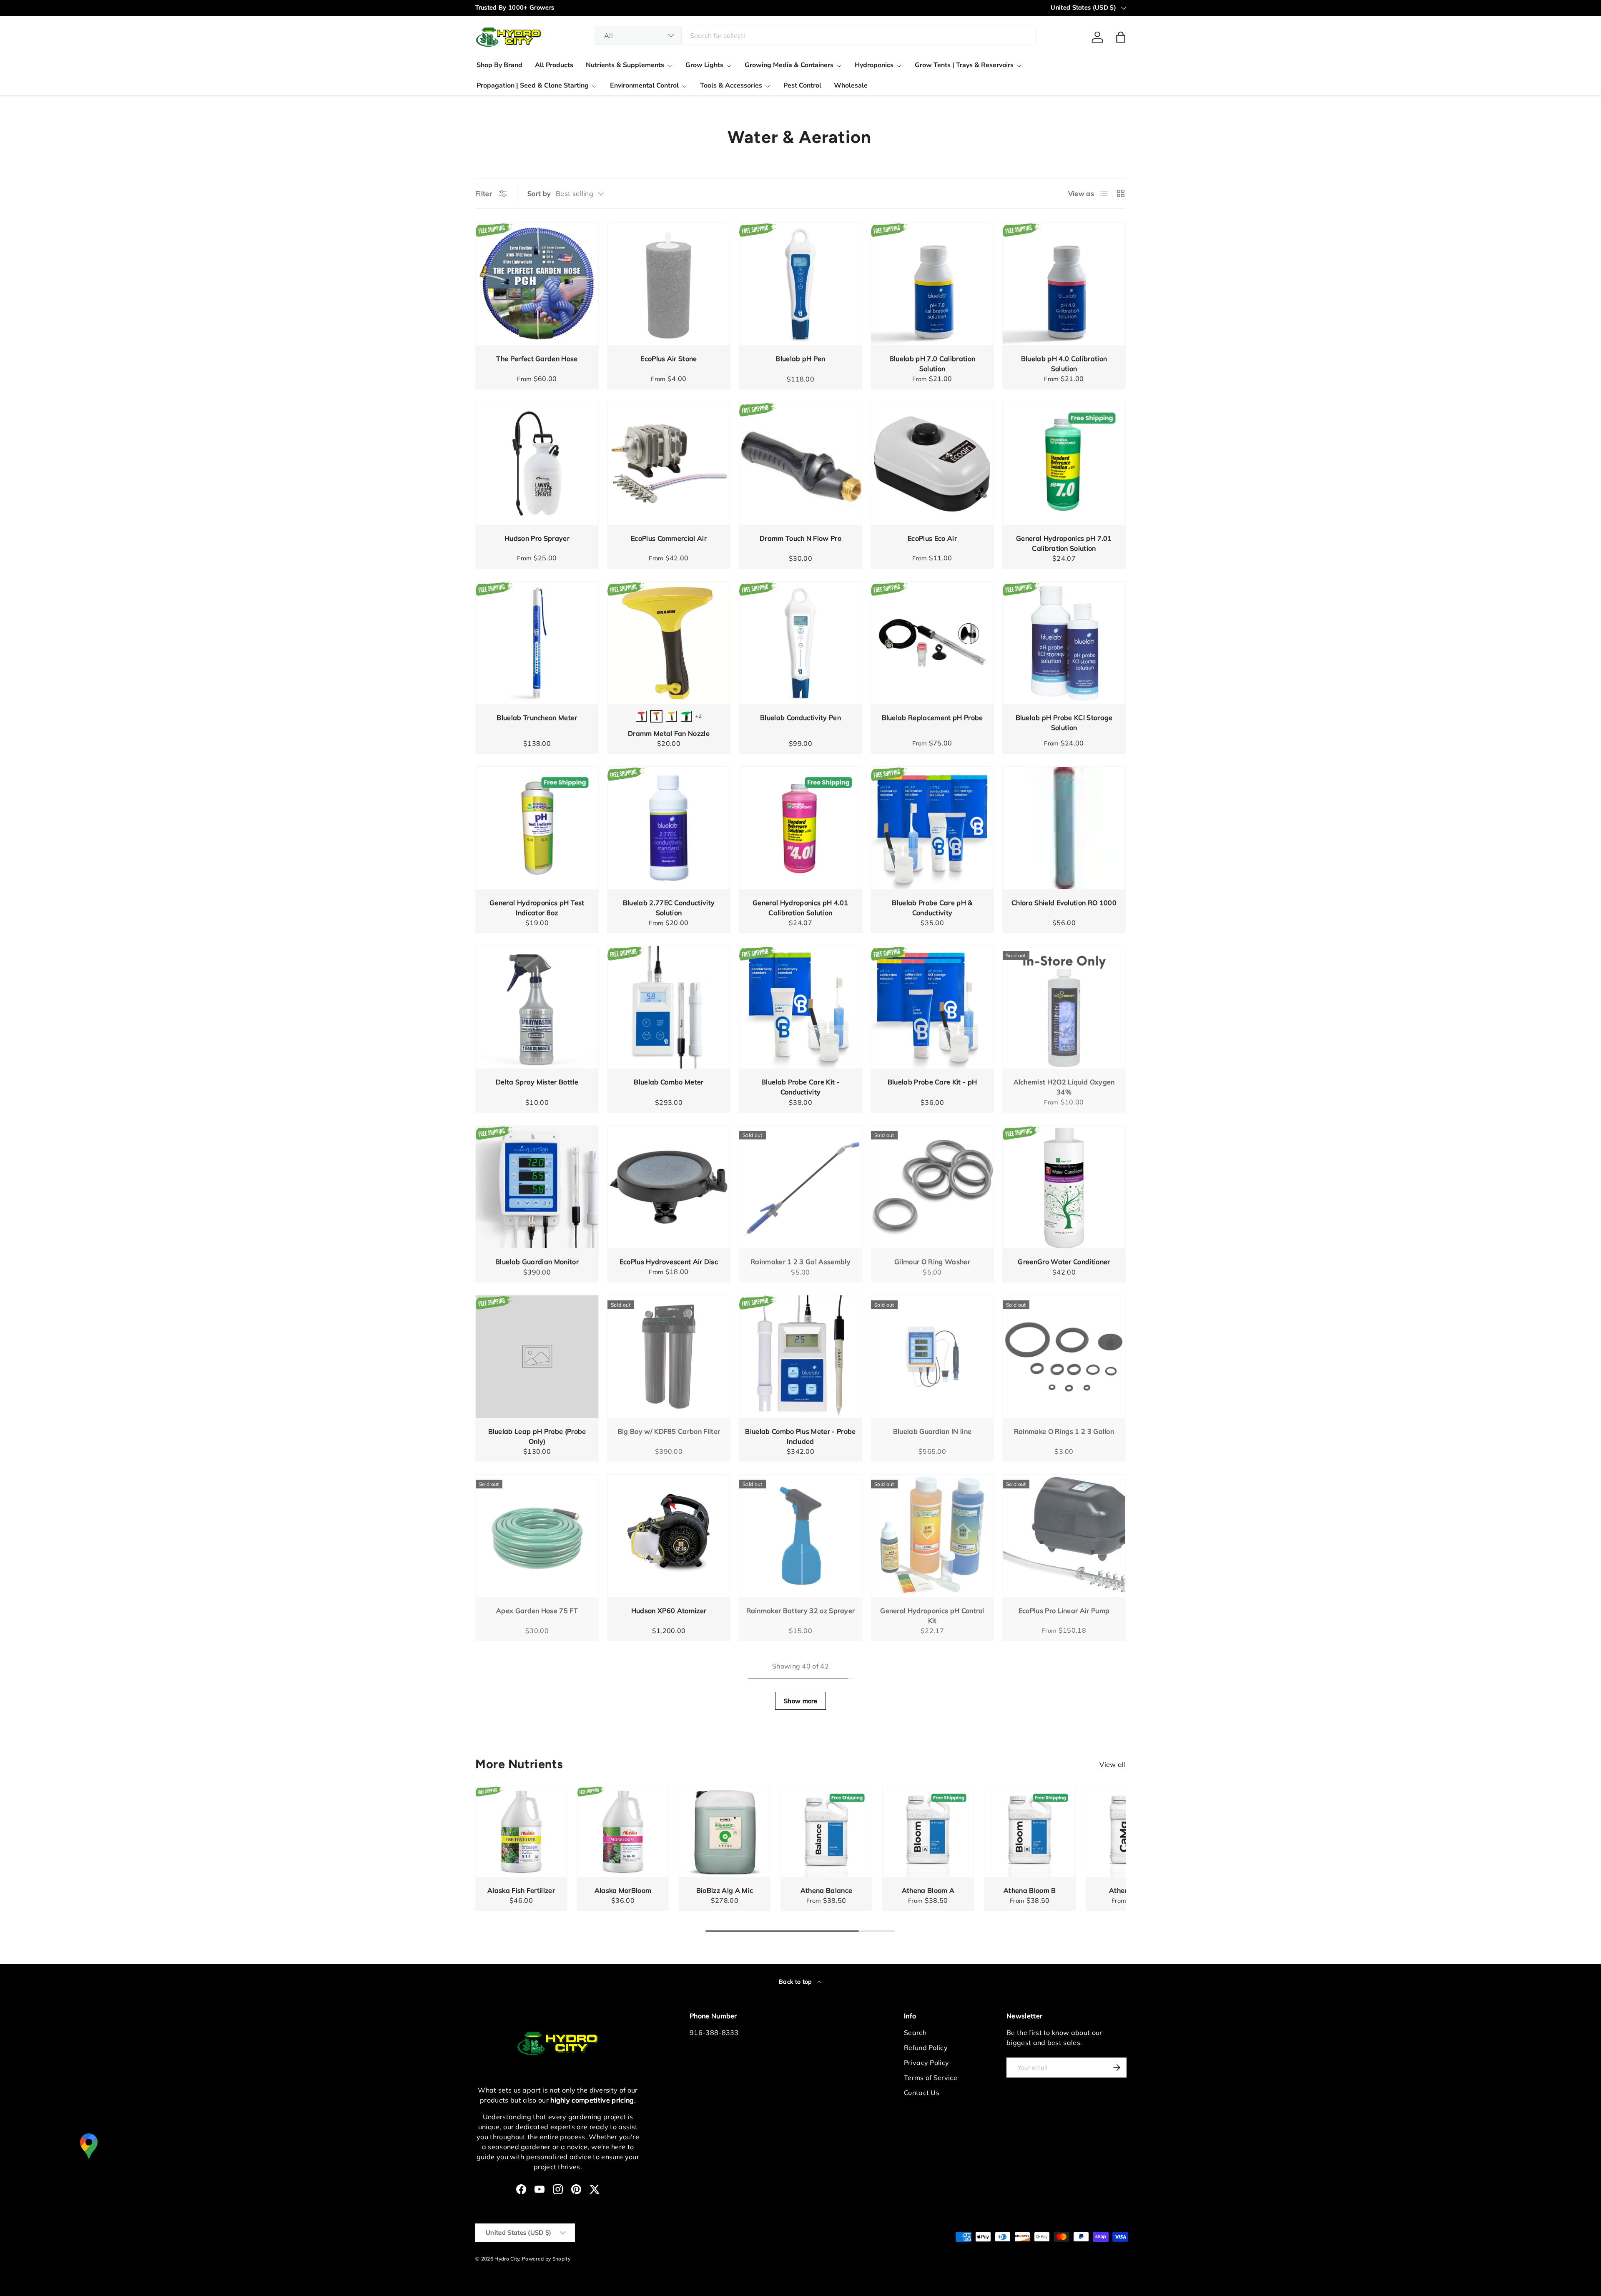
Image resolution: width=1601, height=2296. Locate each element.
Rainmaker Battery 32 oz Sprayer (801, 1611)
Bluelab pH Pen (800, 359)
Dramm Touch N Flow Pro (800, 538)
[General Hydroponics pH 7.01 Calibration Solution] (1064, 464)
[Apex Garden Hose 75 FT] (537, 1536)
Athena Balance (826, 1890)
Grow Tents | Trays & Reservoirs (964, 65)
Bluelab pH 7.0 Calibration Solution (932, 364)
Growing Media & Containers (789, 65)
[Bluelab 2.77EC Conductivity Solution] (669, 828)
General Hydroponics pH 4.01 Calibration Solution (800, 908)
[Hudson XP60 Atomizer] (669, 1536)
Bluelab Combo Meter (669, 1082)
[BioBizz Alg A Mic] (725, 1832)
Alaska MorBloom (623, 1890)
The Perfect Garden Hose (537, 359)
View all (1113, 1764)
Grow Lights (704, 65)
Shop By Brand (499, 65)
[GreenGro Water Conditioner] (1064, 1187)
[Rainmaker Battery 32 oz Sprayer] (800, 1536)
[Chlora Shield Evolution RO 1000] (1064, 828)
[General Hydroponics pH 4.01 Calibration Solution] (800, 828)
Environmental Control (644, 85)
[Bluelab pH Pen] (800, 284)
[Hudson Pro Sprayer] (537, 464)
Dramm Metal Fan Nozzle (669, 733)
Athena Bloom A (928, 1890)
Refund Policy (926, 2048)
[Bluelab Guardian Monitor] (537, 1187)
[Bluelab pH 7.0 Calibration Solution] (932, 284)
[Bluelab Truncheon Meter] (537, 643)
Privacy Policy (926, 2063)
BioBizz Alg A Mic (725, 1890)
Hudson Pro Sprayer (537, 538)
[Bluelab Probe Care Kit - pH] (932, 1007)
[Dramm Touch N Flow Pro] (800, 464)
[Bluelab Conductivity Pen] (800, 643)
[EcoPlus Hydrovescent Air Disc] (669, 1187)
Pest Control (802, 85)
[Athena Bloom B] (1030, 1832)
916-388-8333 (714, 2033)
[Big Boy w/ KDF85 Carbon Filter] (669, 1357)
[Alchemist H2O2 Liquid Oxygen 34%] (1064, 1007)
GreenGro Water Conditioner (1064, 1262)
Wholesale (851, 85)
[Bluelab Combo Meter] (669, 1007)
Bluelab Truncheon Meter (537, 718)
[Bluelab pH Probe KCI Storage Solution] (1064, 643)
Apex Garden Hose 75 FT (537, 1611)
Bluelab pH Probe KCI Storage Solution (1064, 723)
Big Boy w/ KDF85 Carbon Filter (669, 1431)
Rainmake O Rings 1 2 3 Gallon (1064, 1431)
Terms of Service (931, 2078)
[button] (1121, 37)
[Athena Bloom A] (928, 1832)
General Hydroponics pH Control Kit (932, 1616)
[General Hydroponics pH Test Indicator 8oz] (537, 828)
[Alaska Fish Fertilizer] (521, 1832)
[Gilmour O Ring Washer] (932, 1187)
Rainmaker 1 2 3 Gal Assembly (800, 1262)
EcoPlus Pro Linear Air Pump (1064, 1611)
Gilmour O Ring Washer (932, 1262)
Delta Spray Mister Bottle (537, 1082)
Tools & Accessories (731, 85)
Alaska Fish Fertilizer (521, 1890)
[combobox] (815, 35)
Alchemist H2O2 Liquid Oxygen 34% (1064, 1087)
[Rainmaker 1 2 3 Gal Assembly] (800, 1187)
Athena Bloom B (1030, 1890)
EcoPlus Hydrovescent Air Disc (669, 1262)
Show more (800, 1701)
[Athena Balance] (826, 1832)
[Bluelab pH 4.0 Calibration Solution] (1064, 284)
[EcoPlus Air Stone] (669, 284)
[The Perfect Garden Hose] (537, 284)
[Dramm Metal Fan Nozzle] (669, 643)
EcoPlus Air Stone (669, 359)
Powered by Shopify (546, 2259)
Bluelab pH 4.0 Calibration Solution (1064, 364)
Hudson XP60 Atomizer (669, 1611)
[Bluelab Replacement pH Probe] (932, 643)
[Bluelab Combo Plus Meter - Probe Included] (800, 1357)
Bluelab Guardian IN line (932, 1431)
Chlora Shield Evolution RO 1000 (1064, 903)
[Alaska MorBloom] (623, 1832)
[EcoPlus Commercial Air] (669, 464)
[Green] (686, 716)
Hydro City (507, 2259)
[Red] (641, 716)
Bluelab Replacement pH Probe (932, 718)
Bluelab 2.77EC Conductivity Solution (669, 908)
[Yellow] (671, 716)
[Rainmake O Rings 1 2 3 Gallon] (1064, 1357)
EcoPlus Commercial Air (669, 538)
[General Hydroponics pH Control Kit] (932, 1536)
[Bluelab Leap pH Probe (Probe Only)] (537, 1357)
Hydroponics (874, 65)
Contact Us (922, 2093)
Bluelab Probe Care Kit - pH (932, 1082)
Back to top (796, 1982)
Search (915, 2033)
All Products (554, 65)
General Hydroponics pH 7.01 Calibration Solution (1064, 543)
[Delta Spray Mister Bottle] (537, 1007)
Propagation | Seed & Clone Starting (533, 85)
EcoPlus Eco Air (932, 538)
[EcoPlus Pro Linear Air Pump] (1064, 1536)
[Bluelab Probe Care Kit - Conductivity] (800, 1007)
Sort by (539, 193)
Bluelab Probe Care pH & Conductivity (932, 908)
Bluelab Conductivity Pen (800, 718)
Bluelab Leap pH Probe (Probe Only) (537, 1436)
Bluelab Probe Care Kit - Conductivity (800, 1087)
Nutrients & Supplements (625, 65)
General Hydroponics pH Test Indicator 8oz (537, 908)
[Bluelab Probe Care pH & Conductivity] (932, 828)
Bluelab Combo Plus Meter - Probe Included (800, 1436)
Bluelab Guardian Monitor (537, 1262)
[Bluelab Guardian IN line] (932, 1357)
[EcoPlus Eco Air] (932, 464)
